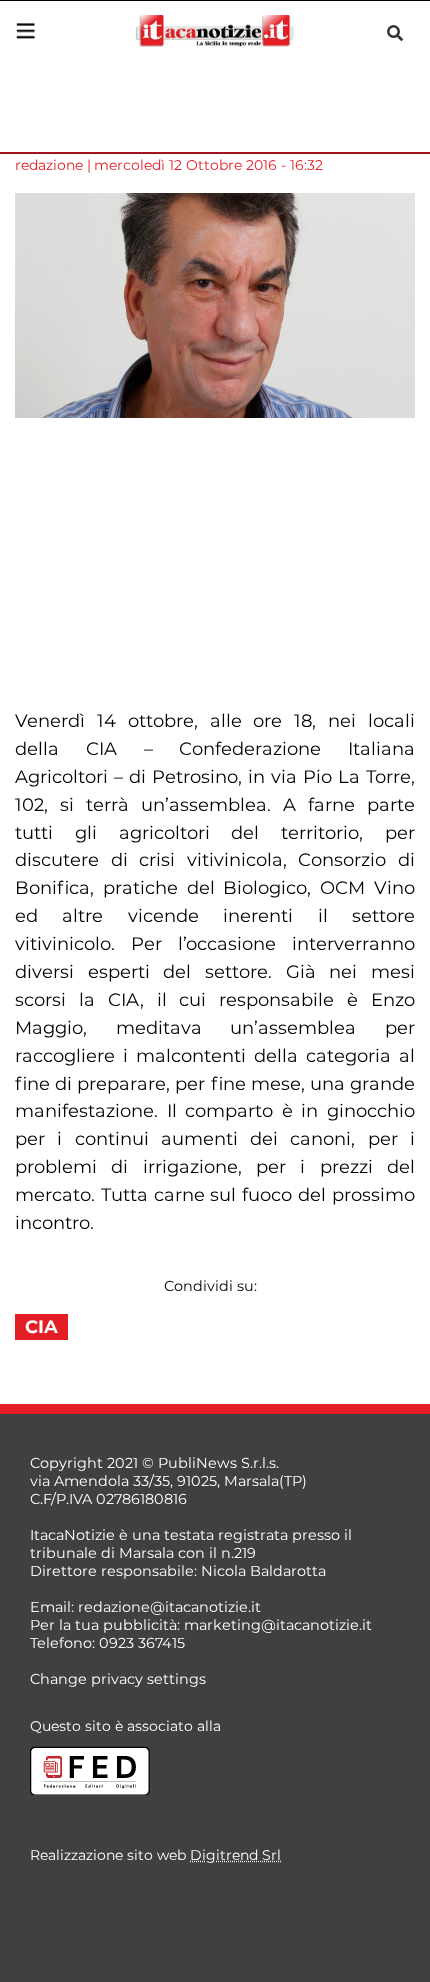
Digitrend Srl (235, 1855)
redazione (49, 165)
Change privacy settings (118, 1679)
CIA (41, 1327)
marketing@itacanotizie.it (278, 1625)
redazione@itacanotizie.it (169, 1607)
